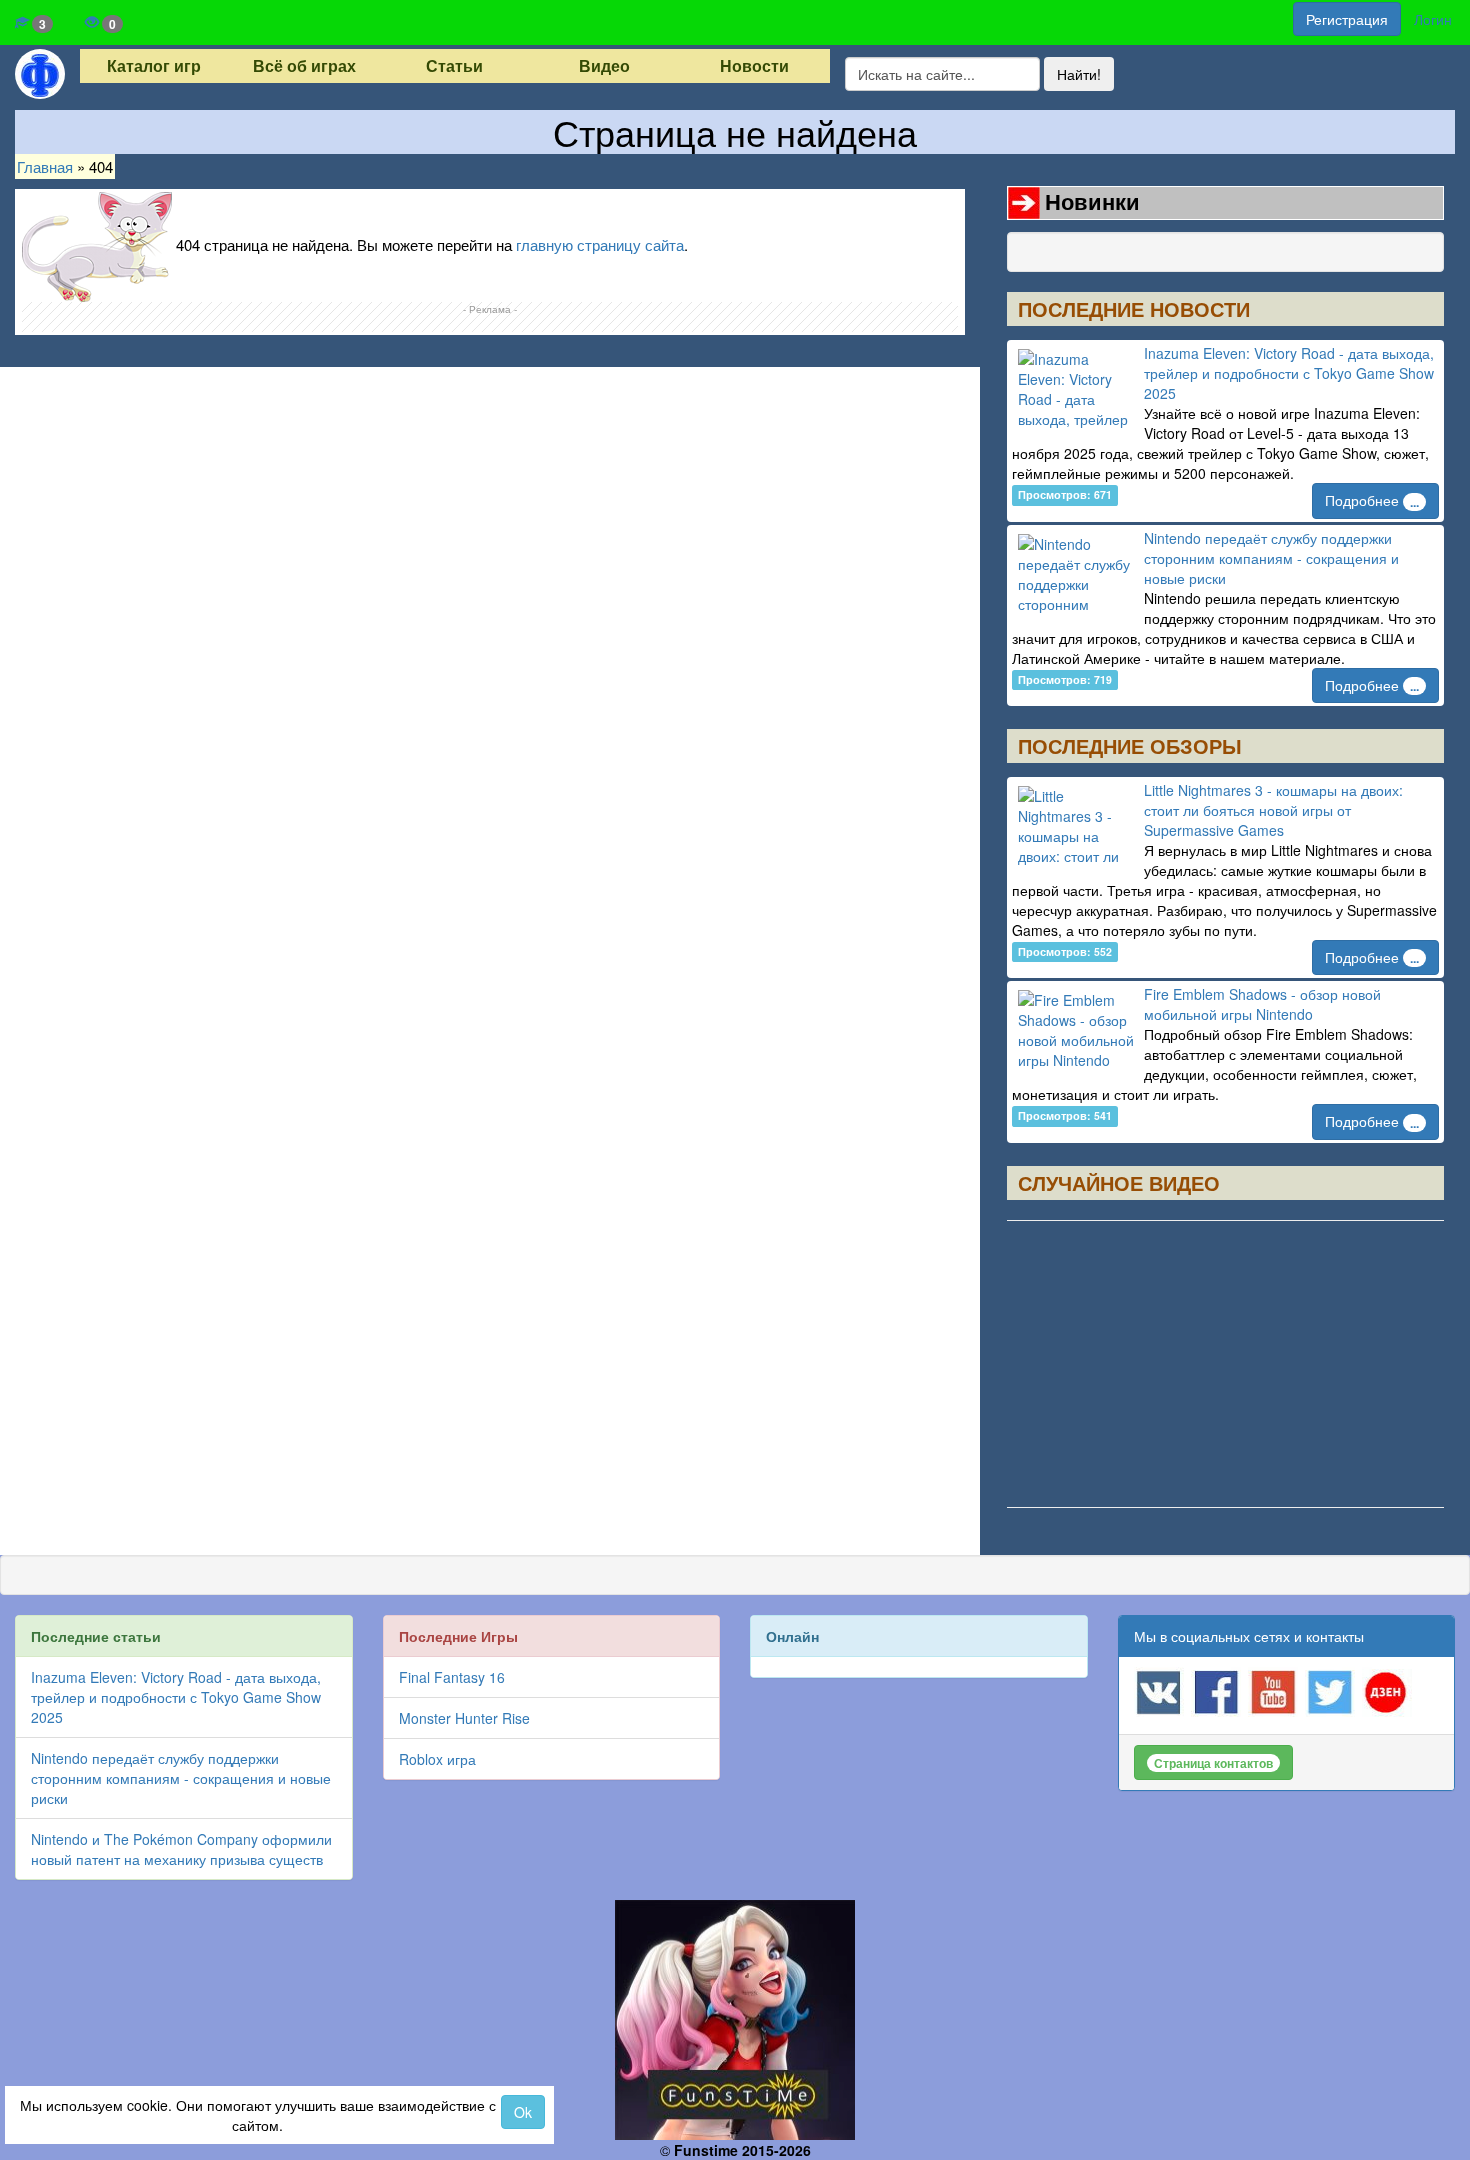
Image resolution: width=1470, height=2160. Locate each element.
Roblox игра (437, 1759)
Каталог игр (154, 66)
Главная (45, 166)
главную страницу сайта (600, 244)
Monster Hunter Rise (464, 1718)
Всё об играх (304, 66)
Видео (604, 66)
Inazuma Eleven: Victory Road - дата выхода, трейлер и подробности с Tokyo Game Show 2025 (1289, 373)
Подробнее (1372, 500)
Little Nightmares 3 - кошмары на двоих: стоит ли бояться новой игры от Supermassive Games (1273, 810)
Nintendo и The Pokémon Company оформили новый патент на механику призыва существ (181, 1849)
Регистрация (1347, 19)
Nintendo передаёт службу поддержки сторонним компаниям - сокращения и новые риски (1271, 558)
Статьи (454, 66)
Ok (523, 2112)
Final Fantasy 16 (452, 1677)
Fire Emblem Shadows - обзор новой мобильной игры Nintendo (1262, 1004)
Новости (754, 66)
